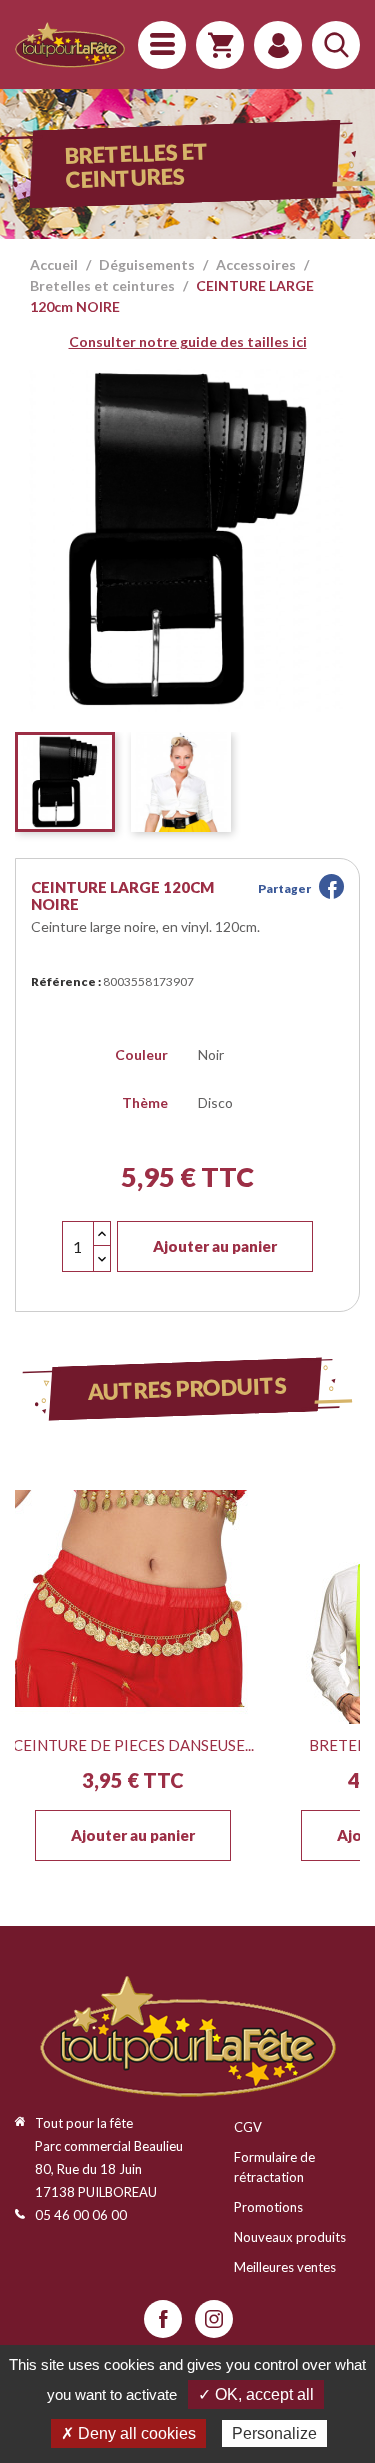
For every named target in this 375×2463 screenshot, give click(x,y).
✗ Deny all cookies (128, 2433)
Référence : (66, 981)
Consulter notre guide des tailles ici (188, 341)
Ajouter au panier (215, 1246)
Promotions (268, 2207)
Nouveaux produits (290, 2237)
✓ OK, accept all (256, 2394)
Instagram (214, 2319)
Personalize (274, 2433)
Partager (331, 886)
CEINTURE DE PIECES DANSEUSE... (133, 1745)
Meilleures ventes (285, 2267)
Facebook (163, 2319)
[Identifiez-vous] (278, 45)
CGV (248, 2127)
